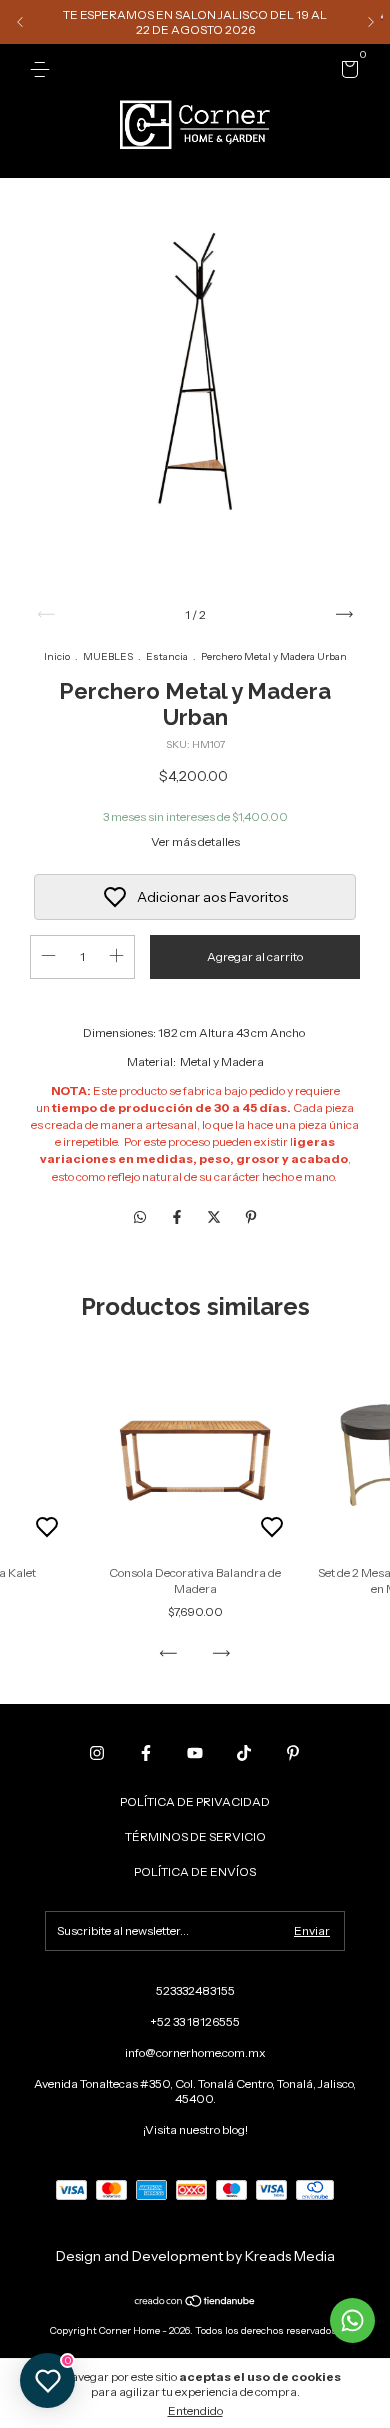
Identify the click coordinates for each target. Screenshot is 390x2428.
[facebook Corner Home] (146, 1753)
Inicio (57, 656)
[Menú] (43, 69)
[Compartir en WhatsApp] (140, 1218)
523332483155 (195, 1990)
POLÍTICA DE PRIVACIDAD (195, 1801)
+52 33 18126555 (195, 2021)
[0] (346, 72)
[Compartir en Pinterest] (251, 1218)
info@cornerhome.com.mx (195, 2052)
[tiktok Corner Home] (244, 1753)
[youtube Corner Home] (195, 1753)
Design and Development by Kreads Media (195, 2256)
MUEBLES (108, 656)
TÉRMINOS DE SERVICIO (195, 1836)
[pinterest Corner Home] (293, 1753)
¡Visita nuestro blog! (195, 2129)
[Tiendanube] (195, 2303)
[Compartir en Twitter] (215, 1218)
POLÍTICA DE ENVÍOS (195, 1871)
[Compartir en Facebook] (178, 1218)
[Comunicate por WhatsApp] (352, 2320)
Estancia (167, 656)
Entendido (195, 2410)
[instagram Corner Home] (97, 1753)
